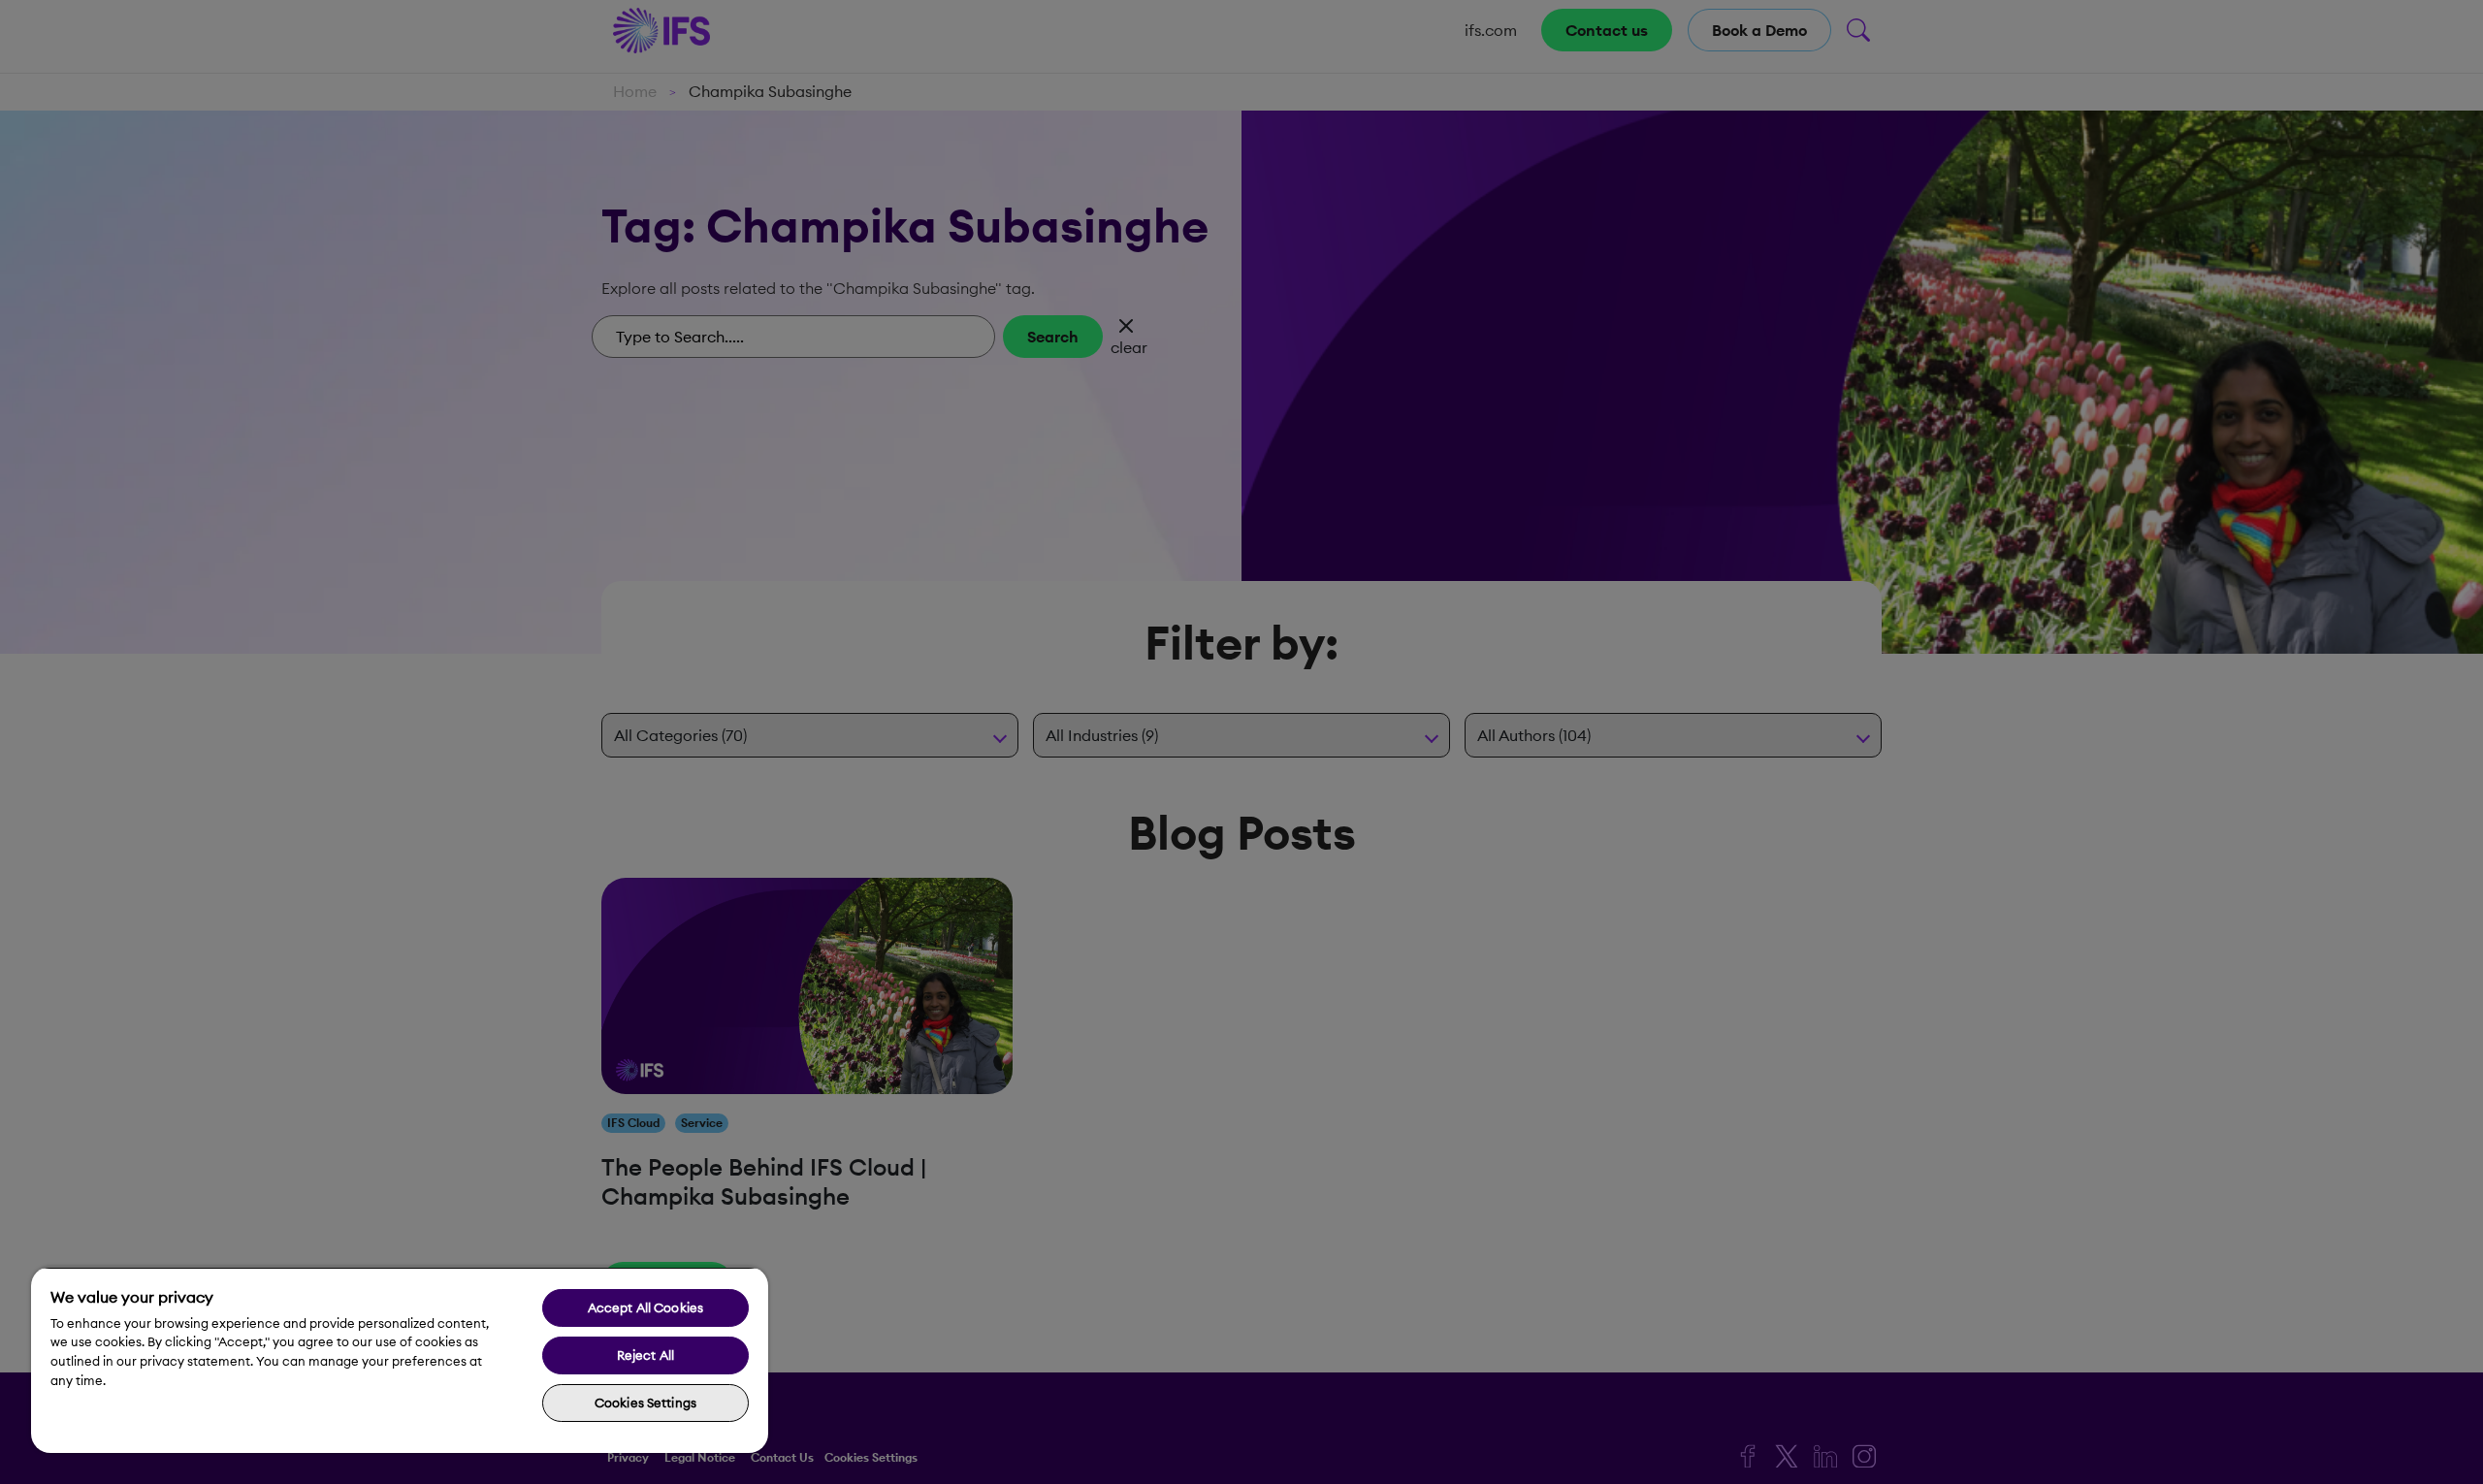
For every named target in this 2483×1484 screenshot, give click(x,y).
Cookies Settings (645, 1403)
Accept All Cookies (645, 1307)
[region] (400, 1360)
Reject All (645, 1355)
